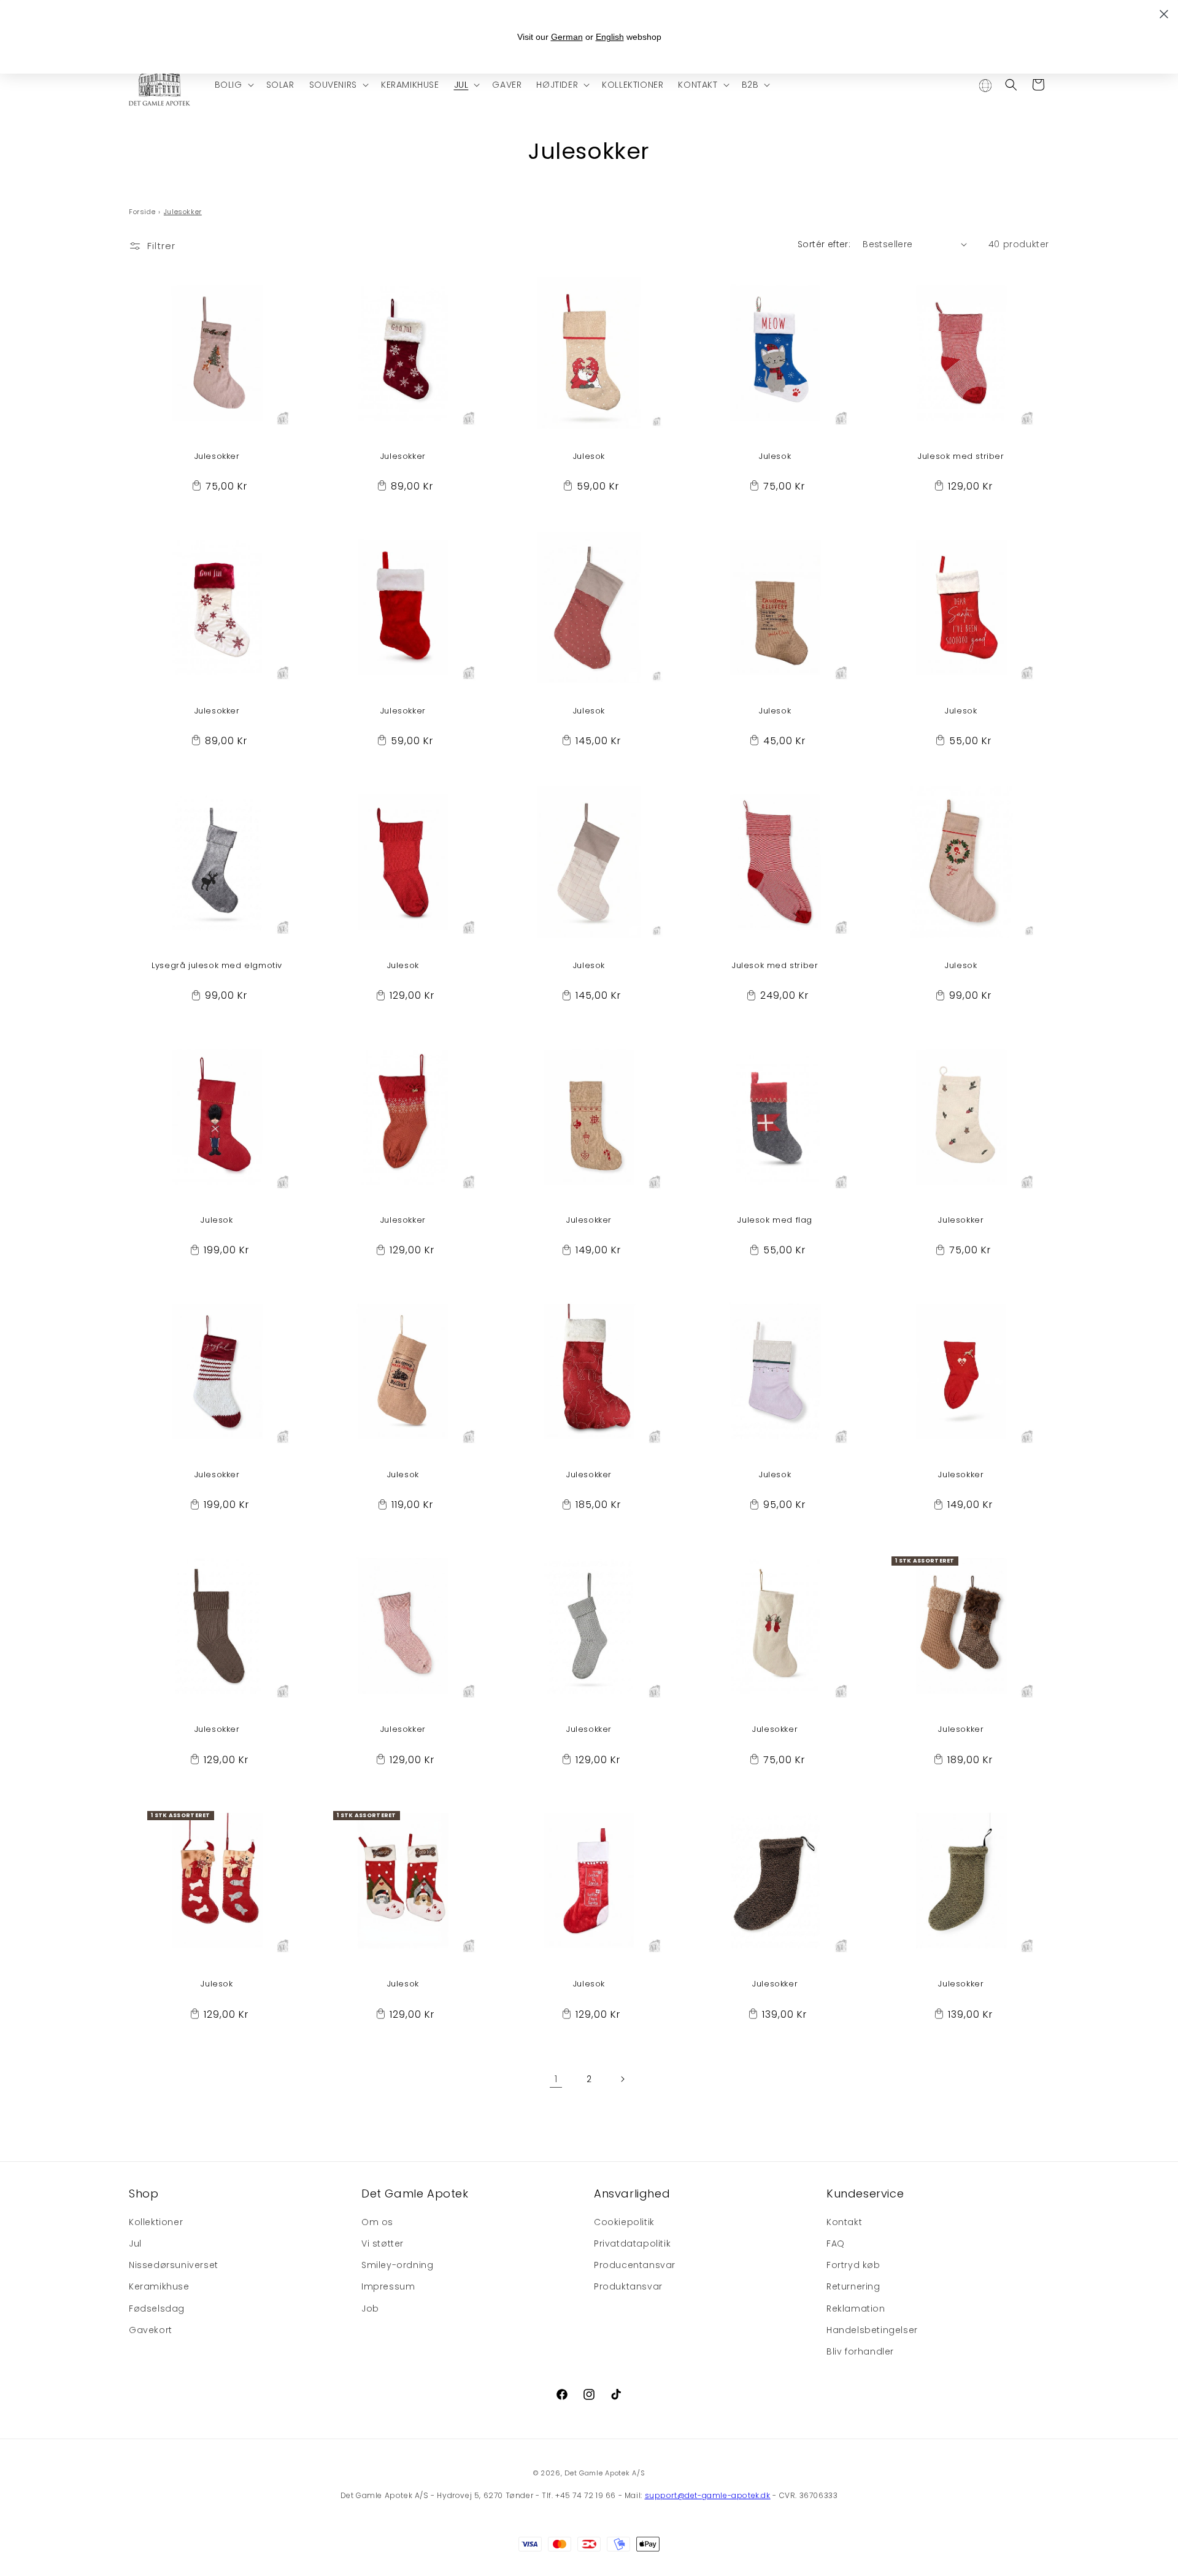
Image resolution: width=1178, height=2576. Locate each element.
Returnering (853, 2286)
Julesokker (217, 457)
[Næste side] (622, 2079)
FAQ (836, 2243)
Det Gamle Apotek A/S (605, 2473)
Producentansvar (635, 2265)
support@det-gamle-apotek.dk (708, 2495)
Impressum (388, 2286)
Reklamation (856, 2308)
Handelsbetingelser (872, 2330)
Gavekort (151, 2330)
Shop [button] (144, 2193)
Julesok (589, 457)
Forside (142, 212)
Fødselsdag (157, 2308)
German (567, 37)
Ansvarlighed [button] (632, 2193)
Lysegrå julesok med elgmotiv (217, 966)
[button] (233, 85)
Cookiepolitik (624, 2222)
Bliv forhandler (860, 2351)
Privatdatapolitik (632, 2243)
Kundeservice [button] (865, 2193)
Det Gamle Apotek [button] (415, 2193)
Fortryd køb (853, 2265)
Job (370, 2308)
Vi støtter (383, 2243)
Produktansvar (628, 2286)
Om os (377, 2222)
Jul (135, 2243)
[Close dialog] (1164, 14)
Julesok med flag (775, 1221)
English (610, 37)
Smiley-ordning (397, 2265)
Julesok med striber (961, 457)
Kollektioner (156, 2222)
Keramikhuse (159, 2286)
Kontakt (844, 2222)
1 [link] (556, 2079)
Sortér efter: (824, 244)
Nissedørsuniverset (174, 2265)
